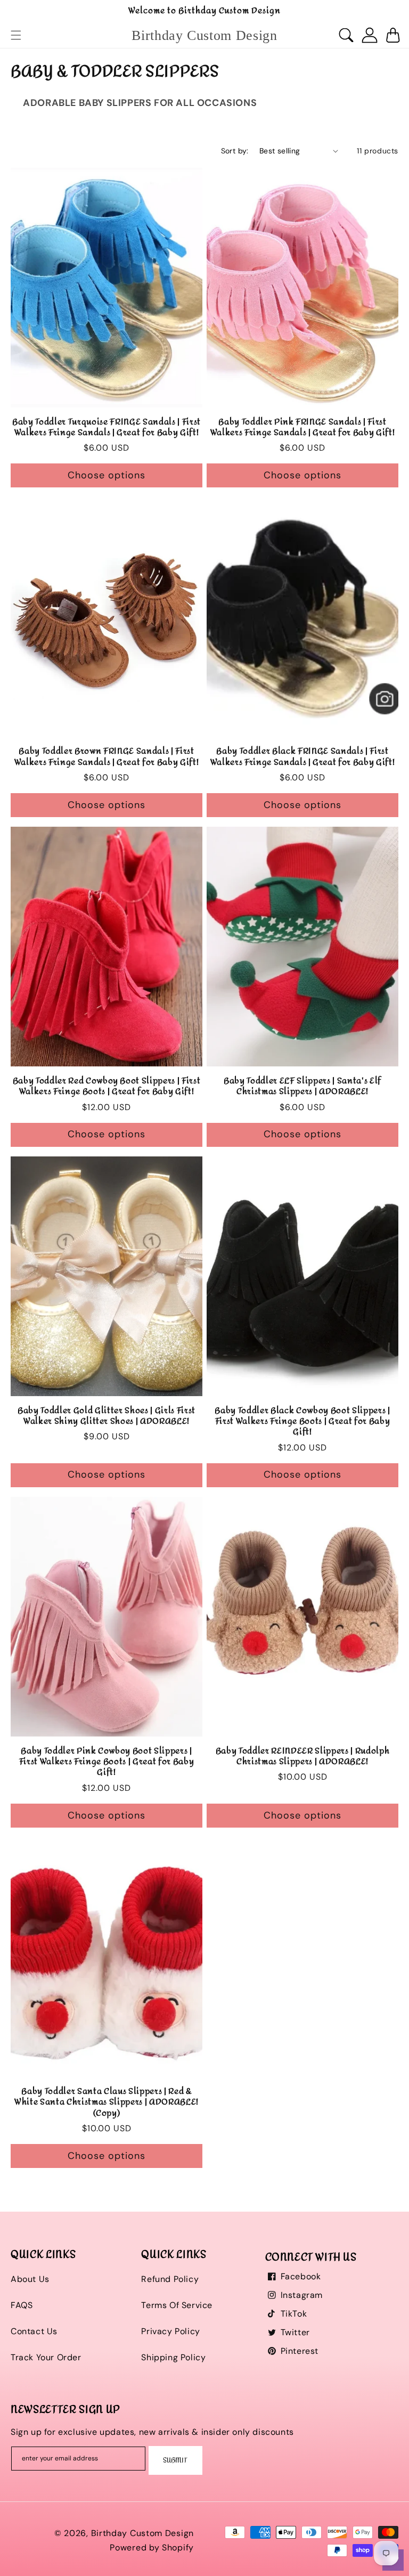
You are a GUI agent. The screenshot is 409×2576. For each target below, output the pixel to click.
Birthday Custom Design (142, 2533)
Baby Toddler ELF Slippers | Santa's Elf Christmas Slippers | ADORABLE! (302, 1086)
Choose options (107, 475)
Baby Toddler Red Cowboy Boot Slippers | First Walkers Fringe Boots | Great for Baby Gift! (107, 1086)
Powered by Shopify (152, 2548)
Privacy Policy (170, 2331)
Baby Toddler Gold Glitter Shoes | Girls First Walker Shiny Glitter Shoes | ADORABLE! (107, 1416)
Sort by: (235, 151)
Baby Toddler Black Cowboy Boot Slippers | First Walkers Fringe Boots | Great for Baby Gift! (302, 1421)
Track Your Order (46, 2357)
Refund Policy (170, 2279)
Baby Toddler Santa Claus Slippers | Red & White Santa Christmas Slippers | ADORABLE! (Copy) (107, 2102)
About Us (30, 2279)
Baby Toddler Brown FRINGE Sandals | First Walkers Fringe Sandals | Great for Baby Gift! (107, 757)
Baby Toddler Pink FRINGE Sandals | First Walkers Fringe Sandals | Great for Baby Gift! (303, 427)
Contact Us (34, 2331)
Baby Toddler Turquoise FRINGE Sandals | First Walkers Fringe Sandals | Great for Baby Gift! (107, 427)
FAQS (22, 2305)
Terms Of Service (177, 2305)
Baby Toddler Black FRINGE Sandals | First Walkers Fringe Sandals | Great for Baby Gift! (303, 757)
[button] (16, 35)
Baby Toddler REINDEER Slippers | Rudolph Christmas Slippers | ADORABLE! (302, 1756)
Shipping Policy (173, 2357)
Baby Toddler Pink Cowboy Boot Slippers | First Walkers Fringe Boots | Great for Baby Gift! (107, 1762)
